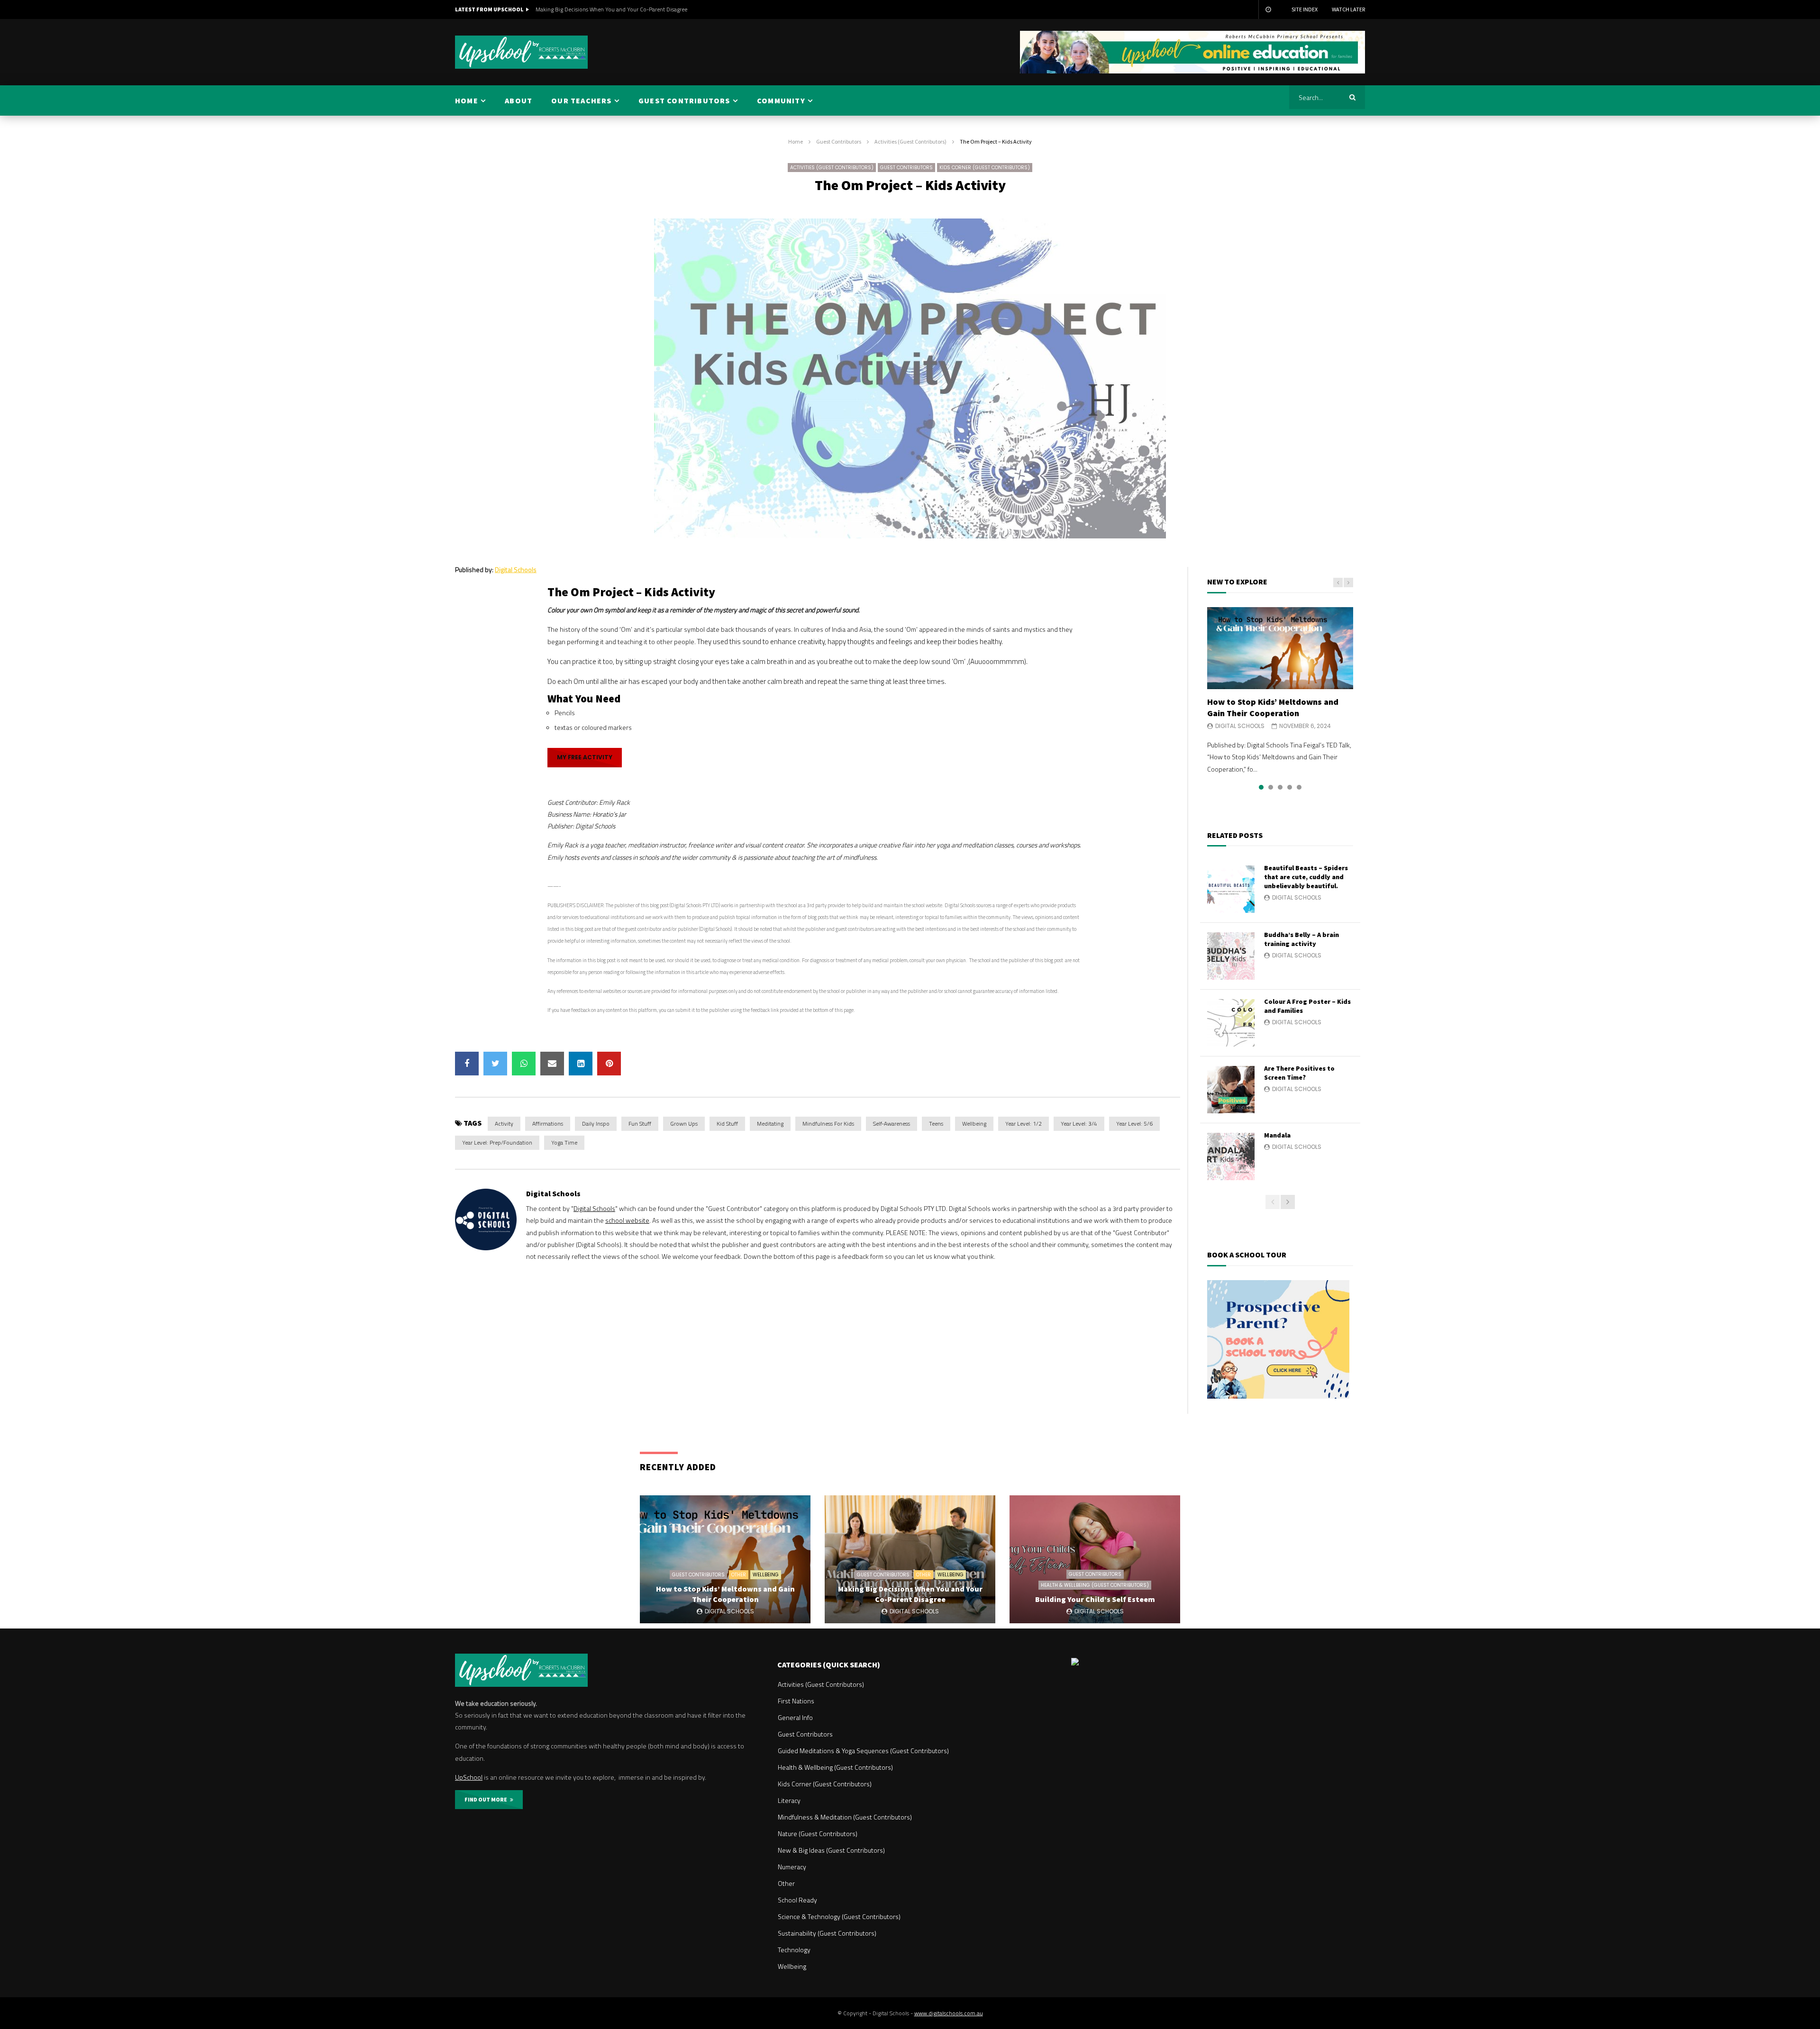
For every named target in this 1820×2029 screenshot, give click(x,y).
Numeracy (792, 1867)
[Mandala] (1231, 1156)
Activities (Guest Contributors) (910, 141)
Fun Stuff (640, 1124)
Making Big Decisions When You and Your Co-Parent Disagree (910, 1594)
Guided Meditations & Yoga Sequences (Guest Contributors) (863, 1751)
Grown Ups (684, 1124)
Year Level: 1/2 (1024, 1124)
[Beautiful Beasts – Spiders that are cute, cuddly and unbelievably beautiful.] (1231, 889)
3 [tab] (1280, 787)
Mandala (1277, 1135)
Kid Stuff (727, 1124)
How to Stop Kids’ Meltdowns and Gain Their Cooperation (1273, 707)
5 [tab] (1299, 787)
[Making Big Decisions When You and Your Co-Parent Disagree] (910, 1559)
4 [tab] (1290, 787)
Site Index (1305, 9)
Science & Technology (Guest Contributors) (839, 1916)
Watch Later (1348, 9)
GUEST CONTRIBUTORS (684, 100)
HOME (467, 100)
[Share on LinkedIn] (581, 1064)
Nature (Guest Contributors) (818, 1833)
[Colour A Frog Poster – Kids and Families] (1231, 1023)
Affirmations (548, 1124)
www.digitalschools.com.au (949, 2013)
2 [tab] (1271, 787)
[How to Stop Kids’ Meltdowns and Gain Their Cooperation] (1280, 648)
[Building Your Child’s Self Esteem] (1095, 1559)
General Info (795, 1717)
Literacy (789, 1800)
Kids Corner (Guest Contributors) (985, 168)
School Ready (797, 1900)
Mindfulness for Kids (828, 1124)
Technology (794, 1950)
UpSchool (469, 1777)
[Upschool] (521, 52)
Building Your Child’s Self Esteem (576, 9)
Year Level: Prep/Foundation (497, 1142)
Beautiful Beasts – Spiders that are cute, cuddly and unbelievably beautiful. (1306, 877)
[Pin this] (609, 1064)
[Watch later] (1268, 9)
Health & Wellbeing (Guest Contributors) (1095, 1585)
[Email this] (552, 1064)
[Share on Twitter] (495, 1064)
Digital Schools (516, 569)
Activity (504, 1124)
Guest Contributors (839, 141)
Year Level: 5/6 (1134, 1124)
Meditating (770, 1124)
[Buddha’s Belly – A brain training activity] (1231, 956)
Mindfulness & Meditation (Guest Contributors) (845, 1817)
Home (796, 141)
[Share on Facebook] (467, 1064)
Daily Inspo (596, 1124)
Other (739, 1575)
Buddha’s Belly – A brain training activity (1301, 939)
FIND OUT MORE (487, 1799)
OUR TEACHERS (581, 100)
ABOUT (519, 100)
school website (627, 1220)
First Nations (796, 1701)
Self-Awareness (892, 1124)
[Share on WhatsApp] (524, 1064)
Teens (936, 1124)
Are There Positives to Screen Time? (1299, 1073)
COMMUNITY (781, 100)
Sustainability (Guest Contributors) (827, 1933)
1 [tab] (1261, 787)
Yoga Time (564, 1142)
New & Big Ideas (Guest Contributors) (831, 1850)
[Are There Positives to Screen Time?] (1231, 1090)
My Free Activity (585, 757)
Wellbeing (974, 1124)
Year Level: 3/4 (1079, 1124)
